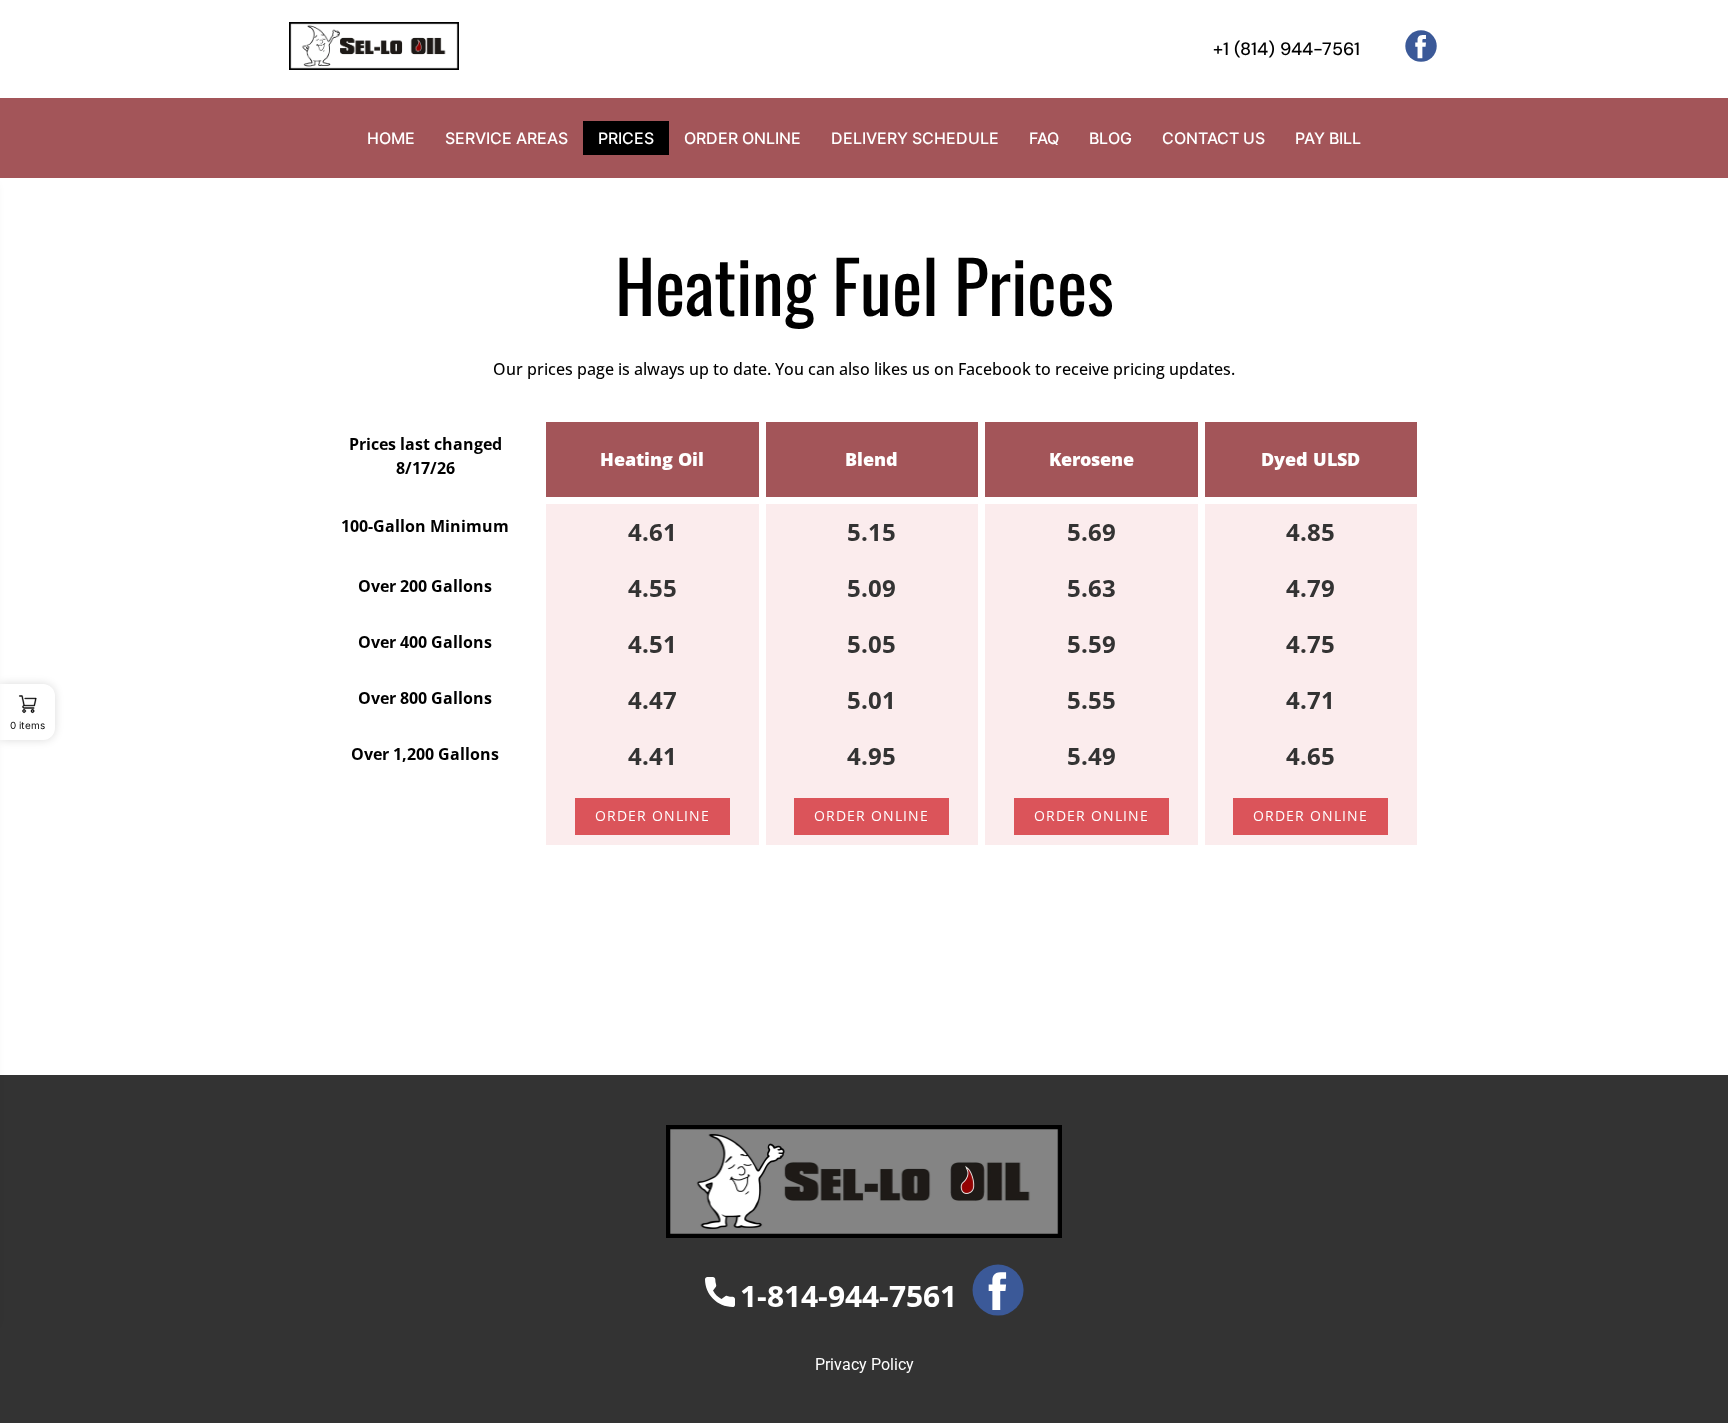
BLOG (1110, 138)
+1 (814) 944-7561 (1286, 49)
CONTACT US (1213, 138)
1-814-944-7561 (848, 1295)
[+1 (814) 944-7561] (1192, 49)
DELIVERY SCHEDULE (915, 138)
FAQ (1044, 138)
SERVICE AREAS (506, 138)
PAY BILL (1328, 138)
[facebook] (1413, 56)
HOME (391, 138)
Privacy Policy (864, 1364)
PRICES (626, 138)
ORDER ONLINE (742, 138)
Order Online (652, 815)
